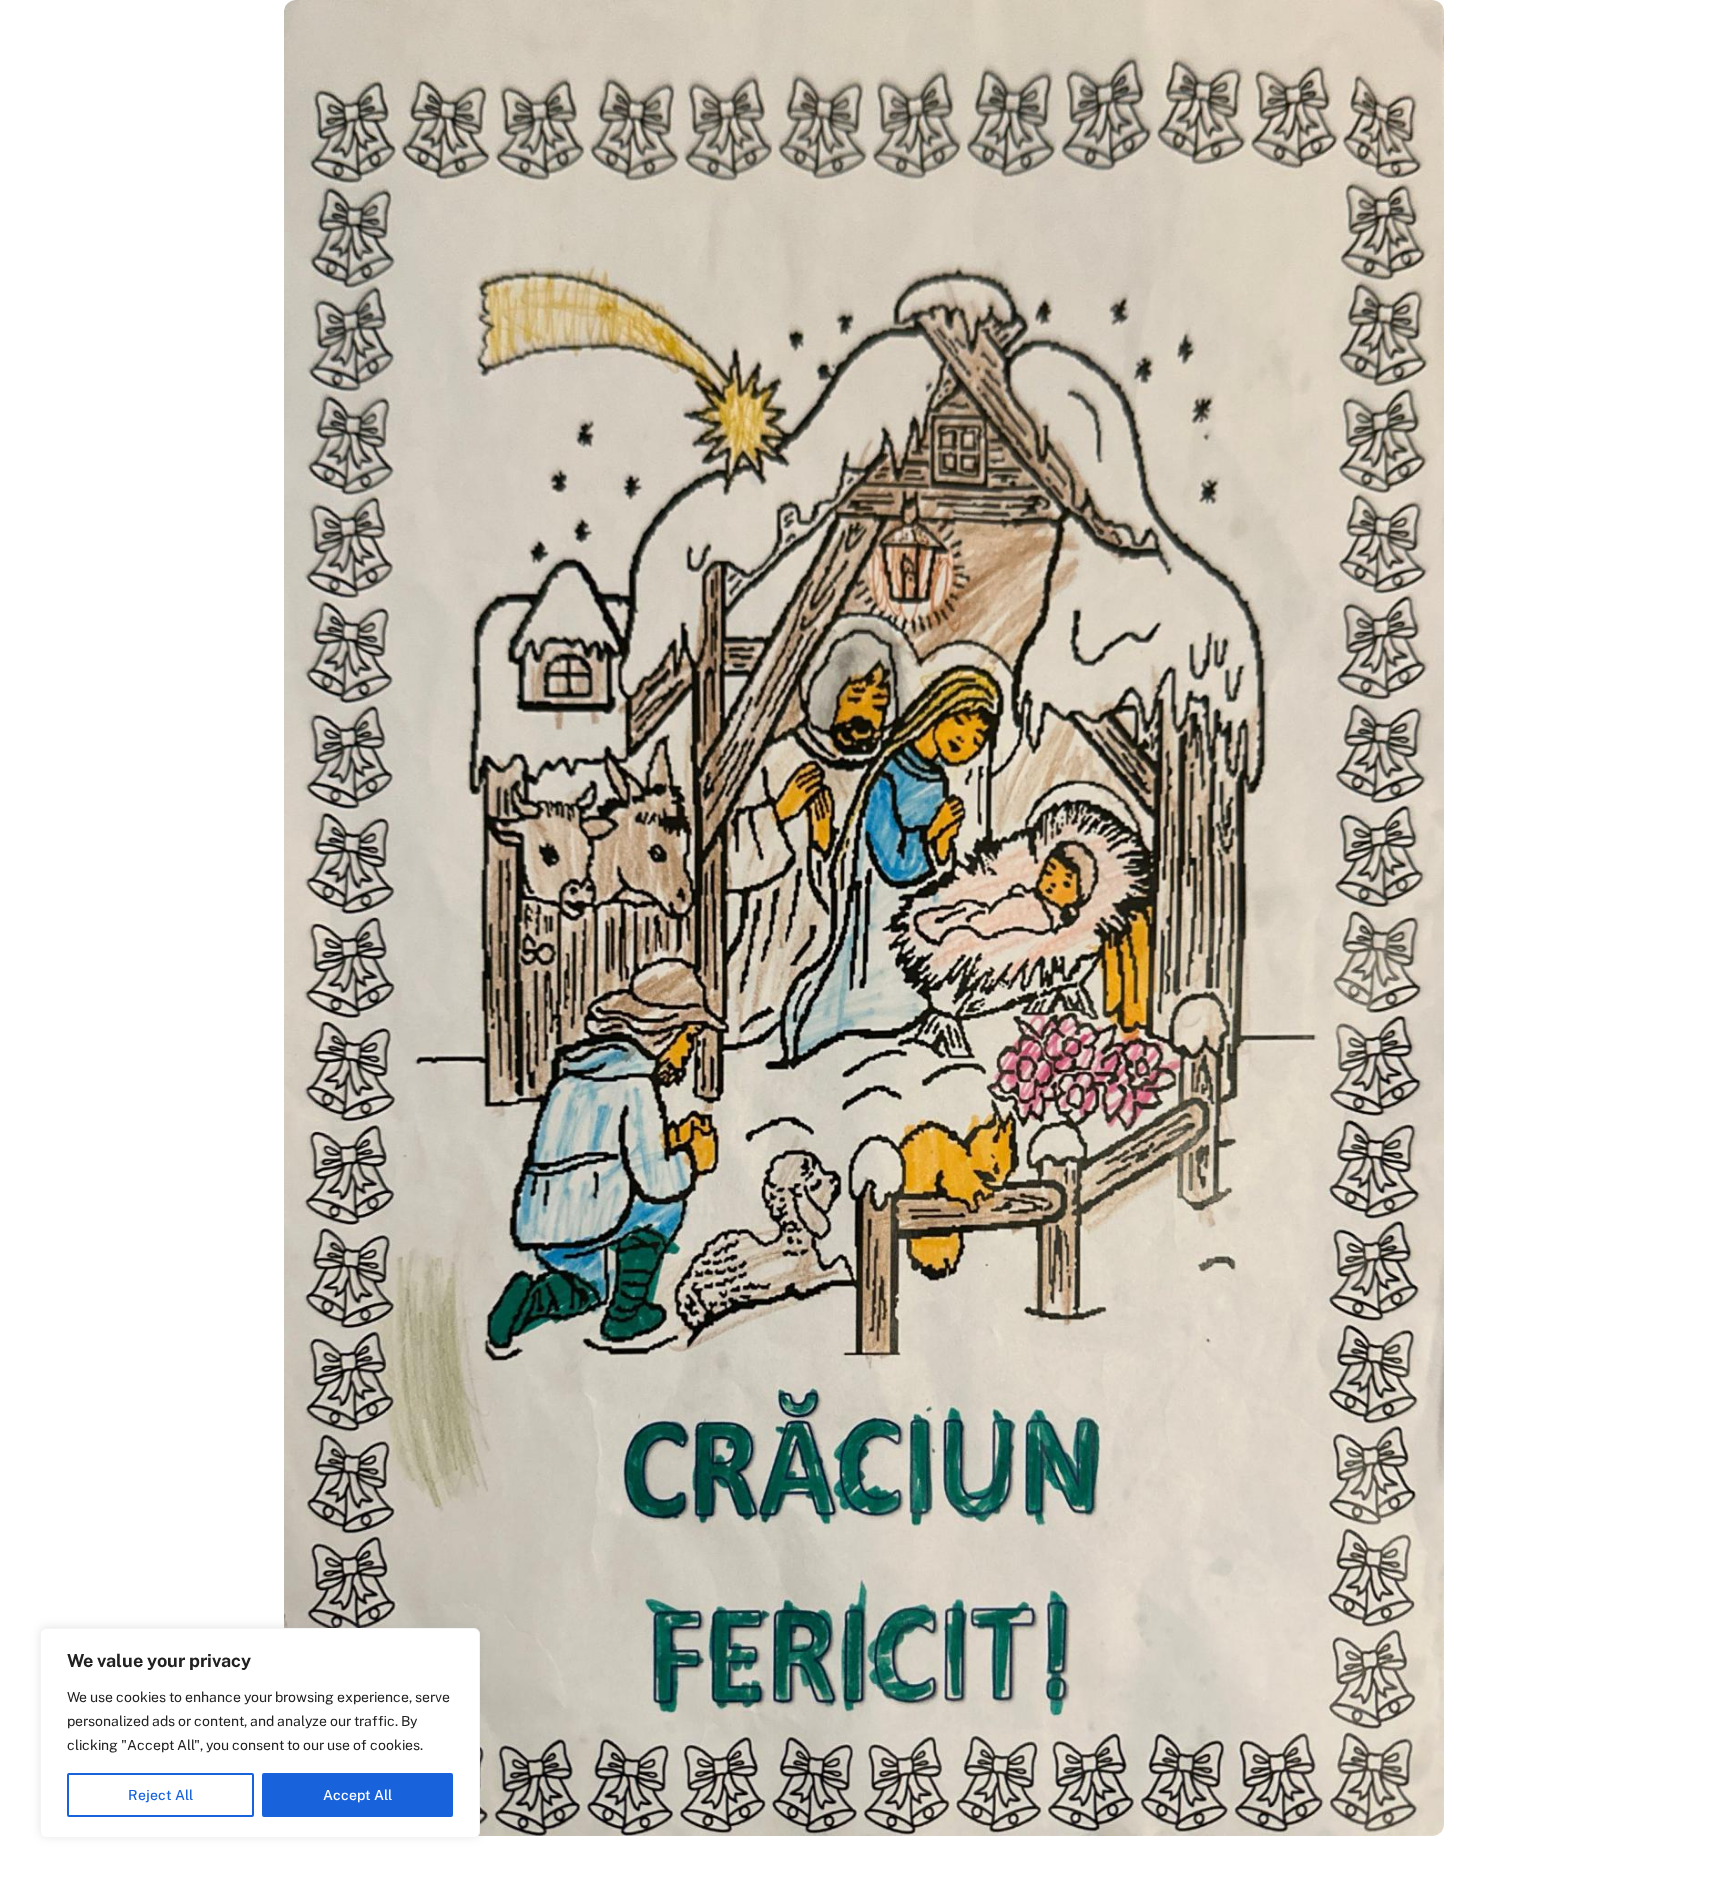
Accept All (357, 1795)
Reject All (160, 1795)
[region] (260, 1733)
